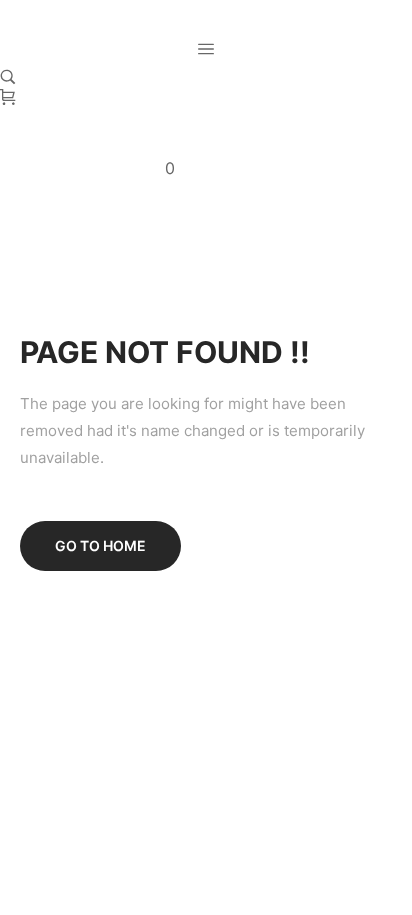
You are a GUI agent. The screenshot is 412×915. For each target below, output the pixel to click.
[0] (8, 99)
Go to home (100, 545)
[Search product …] (8, 77)
